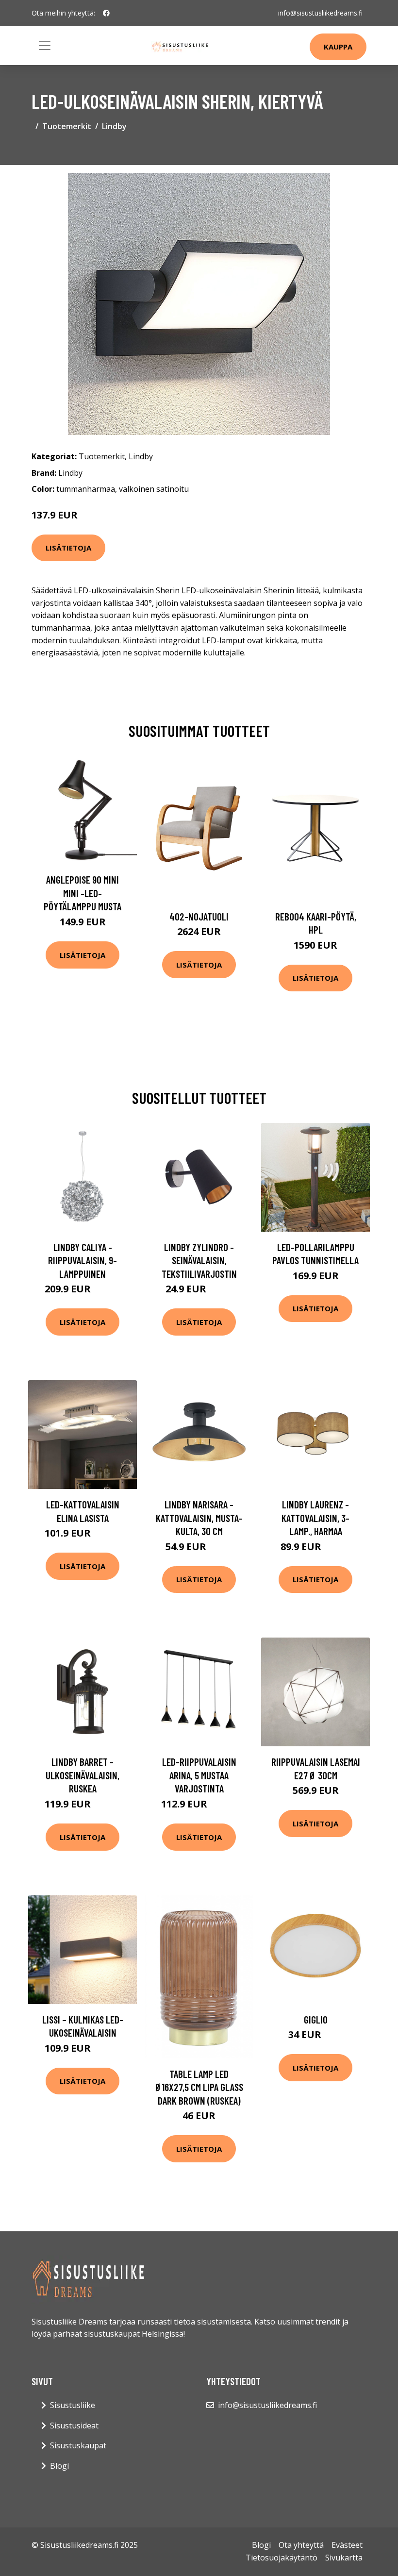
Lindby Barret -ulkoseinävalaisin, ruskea (83, 1775)
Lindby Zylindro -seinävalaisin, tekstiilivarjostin (199, 1260)
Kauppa (338, 47)
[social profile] (106, 13)
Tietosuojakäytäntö (282, 2558)
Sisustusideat (74, 2425)
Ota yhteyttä (301, 2545)
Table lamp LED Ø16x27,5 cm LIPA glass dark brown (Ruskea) (199, 2087)
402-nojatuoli (199, 916)
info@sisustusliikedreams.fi (320, 13)
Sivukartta (344, 2558)
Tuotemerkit (67, 126)
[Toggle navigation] (45, 46)
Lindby (114, 126)
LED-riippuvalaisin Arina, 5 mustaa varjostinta (199, 1775)
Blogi (59, 2466)
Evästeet (347, 2545)
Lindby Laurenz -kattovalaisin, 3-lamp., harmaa (315, 1518)
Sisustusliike (73, 2405)
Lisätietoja (68, 548)
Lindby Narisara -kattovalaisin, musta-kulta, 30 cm (199, 1518)
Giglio (316, 2019)
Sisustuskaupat (78, 2445)
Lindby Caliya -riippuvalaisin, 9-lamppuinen (83, 1260)
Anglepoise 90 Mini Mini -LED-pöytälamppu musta (83, 893)
